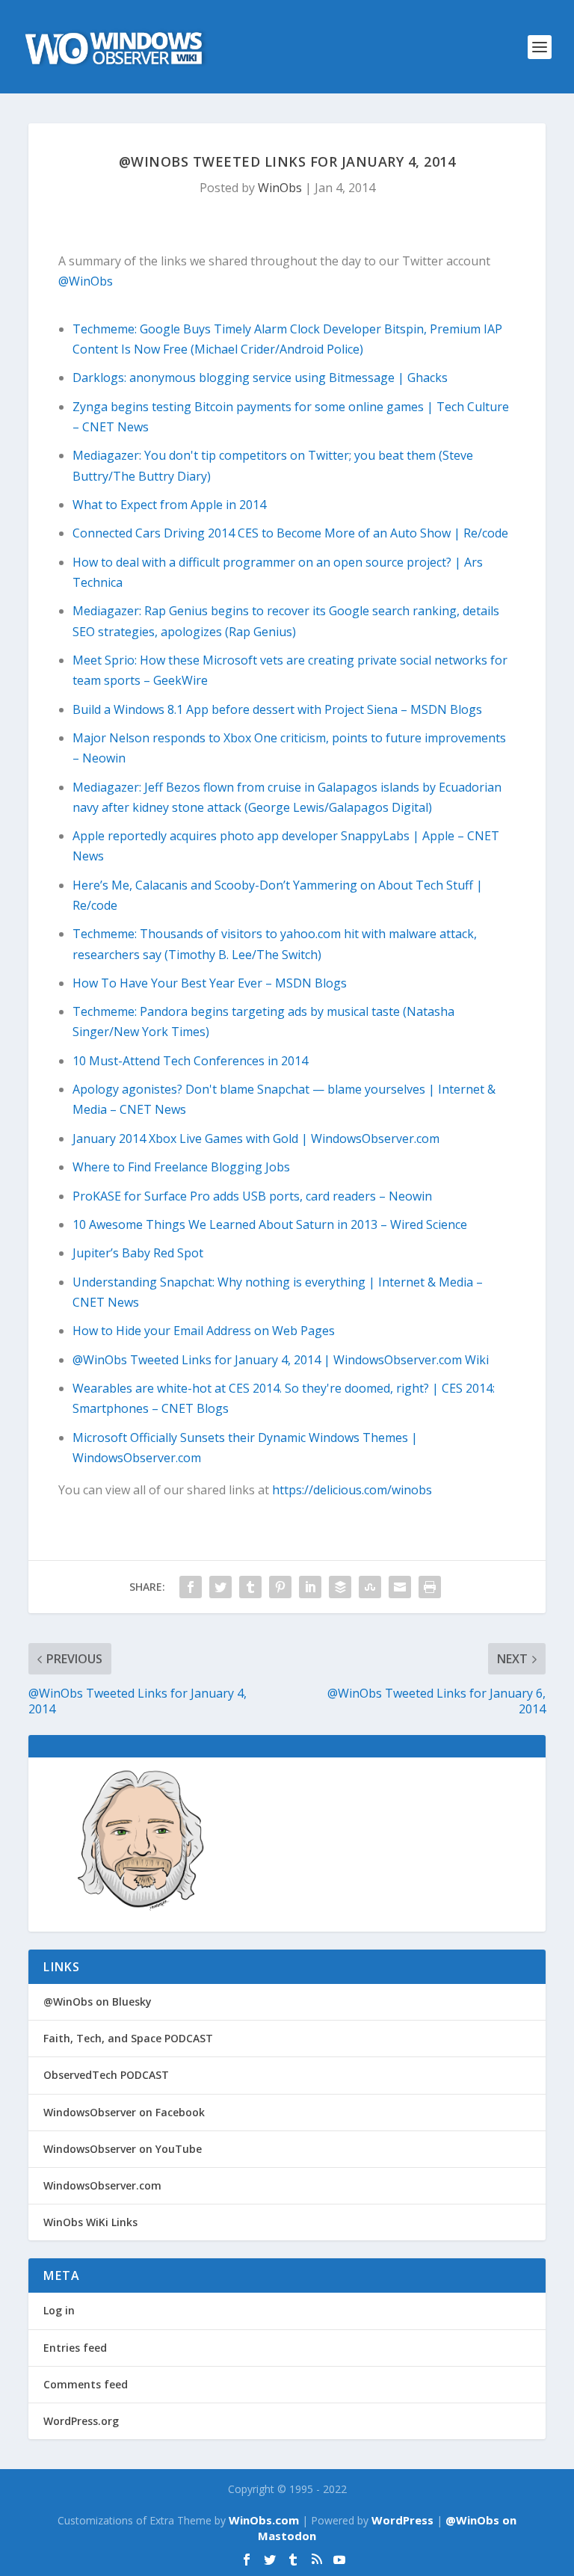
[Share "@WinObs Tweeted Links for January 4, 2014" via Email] (400, 1587)
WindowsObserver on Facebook (124, 2112)
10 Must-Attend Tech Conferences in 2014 (190, 1061)
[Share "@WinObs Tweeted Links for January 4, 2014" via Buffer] (340, 1587)
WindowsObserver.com (102, 2185)
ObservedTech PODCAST (106, 2075)
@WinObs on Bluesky (98, 2002)
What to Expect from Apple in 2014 (169, 505)
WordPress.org (81, 2421)
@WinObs (86, 281)
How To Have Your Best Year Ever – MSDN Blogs (210, 983)
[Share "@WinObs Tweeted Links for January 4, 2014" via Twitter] (220, 1587)
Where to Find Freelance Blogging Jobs (181, 1167)
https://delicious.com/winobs (352, 1490)
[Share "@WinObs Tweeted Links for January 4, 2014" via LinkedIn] (310, 1587)
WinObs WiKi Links (90, 2222)
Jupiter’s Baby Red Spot (138, 1253)
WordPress (402, 2520)
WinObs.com (264, 2520)
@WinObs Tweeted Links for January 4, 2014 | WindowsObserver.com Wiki (281, 1360)
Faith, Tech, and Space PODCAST (128, 2038)
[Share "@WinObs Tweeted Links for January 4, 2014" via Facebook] (191, 1587)
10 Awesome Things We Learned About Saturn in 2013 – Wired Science (270, 1224)
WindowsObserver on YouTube (123, 2149)
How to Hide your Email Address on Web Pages (204, 1331)
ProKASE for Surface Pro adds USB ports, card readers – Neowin (252, 1196)
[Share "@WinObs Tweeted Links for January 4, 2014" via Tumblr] (250, 1587)
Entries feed (75, 2348)
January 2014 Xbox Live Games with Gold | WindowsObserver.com (256, 1138)
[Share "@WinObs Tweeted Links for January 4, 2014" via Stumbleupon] (370, 1587)
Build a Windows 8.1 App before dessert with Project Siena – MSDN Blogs (277, 709)
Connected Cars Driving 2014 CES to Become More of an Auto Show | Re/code (290, 533)
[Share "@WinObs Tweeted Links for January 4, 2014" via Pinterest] (280, 1587)
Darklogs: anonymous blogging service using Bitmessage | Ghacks (260, 378)
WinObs (280, 188)
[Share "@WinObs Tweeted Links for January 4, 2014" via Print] (430, 1587)
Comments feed (86, 2384)
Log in (59, 2310)
